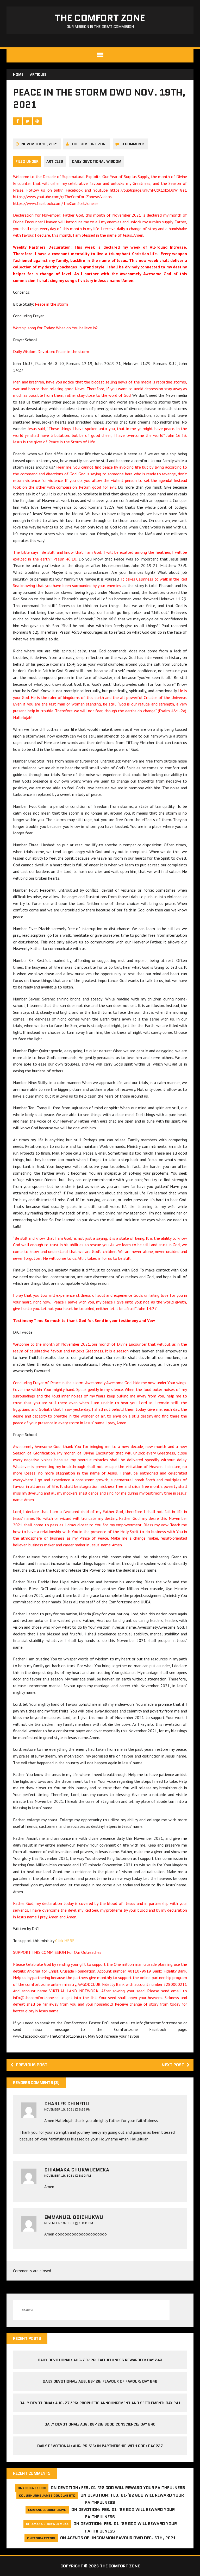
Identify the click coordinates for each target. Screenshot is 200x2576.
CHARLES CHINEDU (67, 2104)
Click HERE (65, 1941)
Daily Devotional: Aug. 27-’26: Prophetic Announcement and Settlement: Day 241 (100, 2403)
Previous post (32, 2065)
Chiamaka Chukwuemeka (77, 2170)
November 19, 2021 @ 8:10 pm (68, 2175)
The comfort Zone (89, 144)
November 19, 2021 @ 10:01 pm (69, 2223)
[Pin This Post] (37, 121)
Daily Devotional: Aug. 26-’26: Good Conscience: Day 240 (100, 2424)
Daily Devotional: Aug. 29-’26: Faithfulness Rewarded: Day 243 (100, 2360)
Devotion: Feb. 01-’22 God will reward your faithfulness (121, 2488)
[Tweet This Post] (28, 121)
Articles (55, 161)
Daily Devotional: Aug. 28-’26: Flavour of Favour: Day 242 (100, 2381)
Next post (173, 2065)
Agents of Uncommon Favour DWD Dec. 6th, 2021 (121, 2538)
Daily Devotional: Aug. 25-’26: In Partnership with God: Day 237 (100, 2446)
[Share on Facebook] (18, 121)
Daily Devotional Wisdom (97, 161)
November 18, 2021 (40, 144)
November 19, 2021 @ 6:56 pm (67, 2109)
